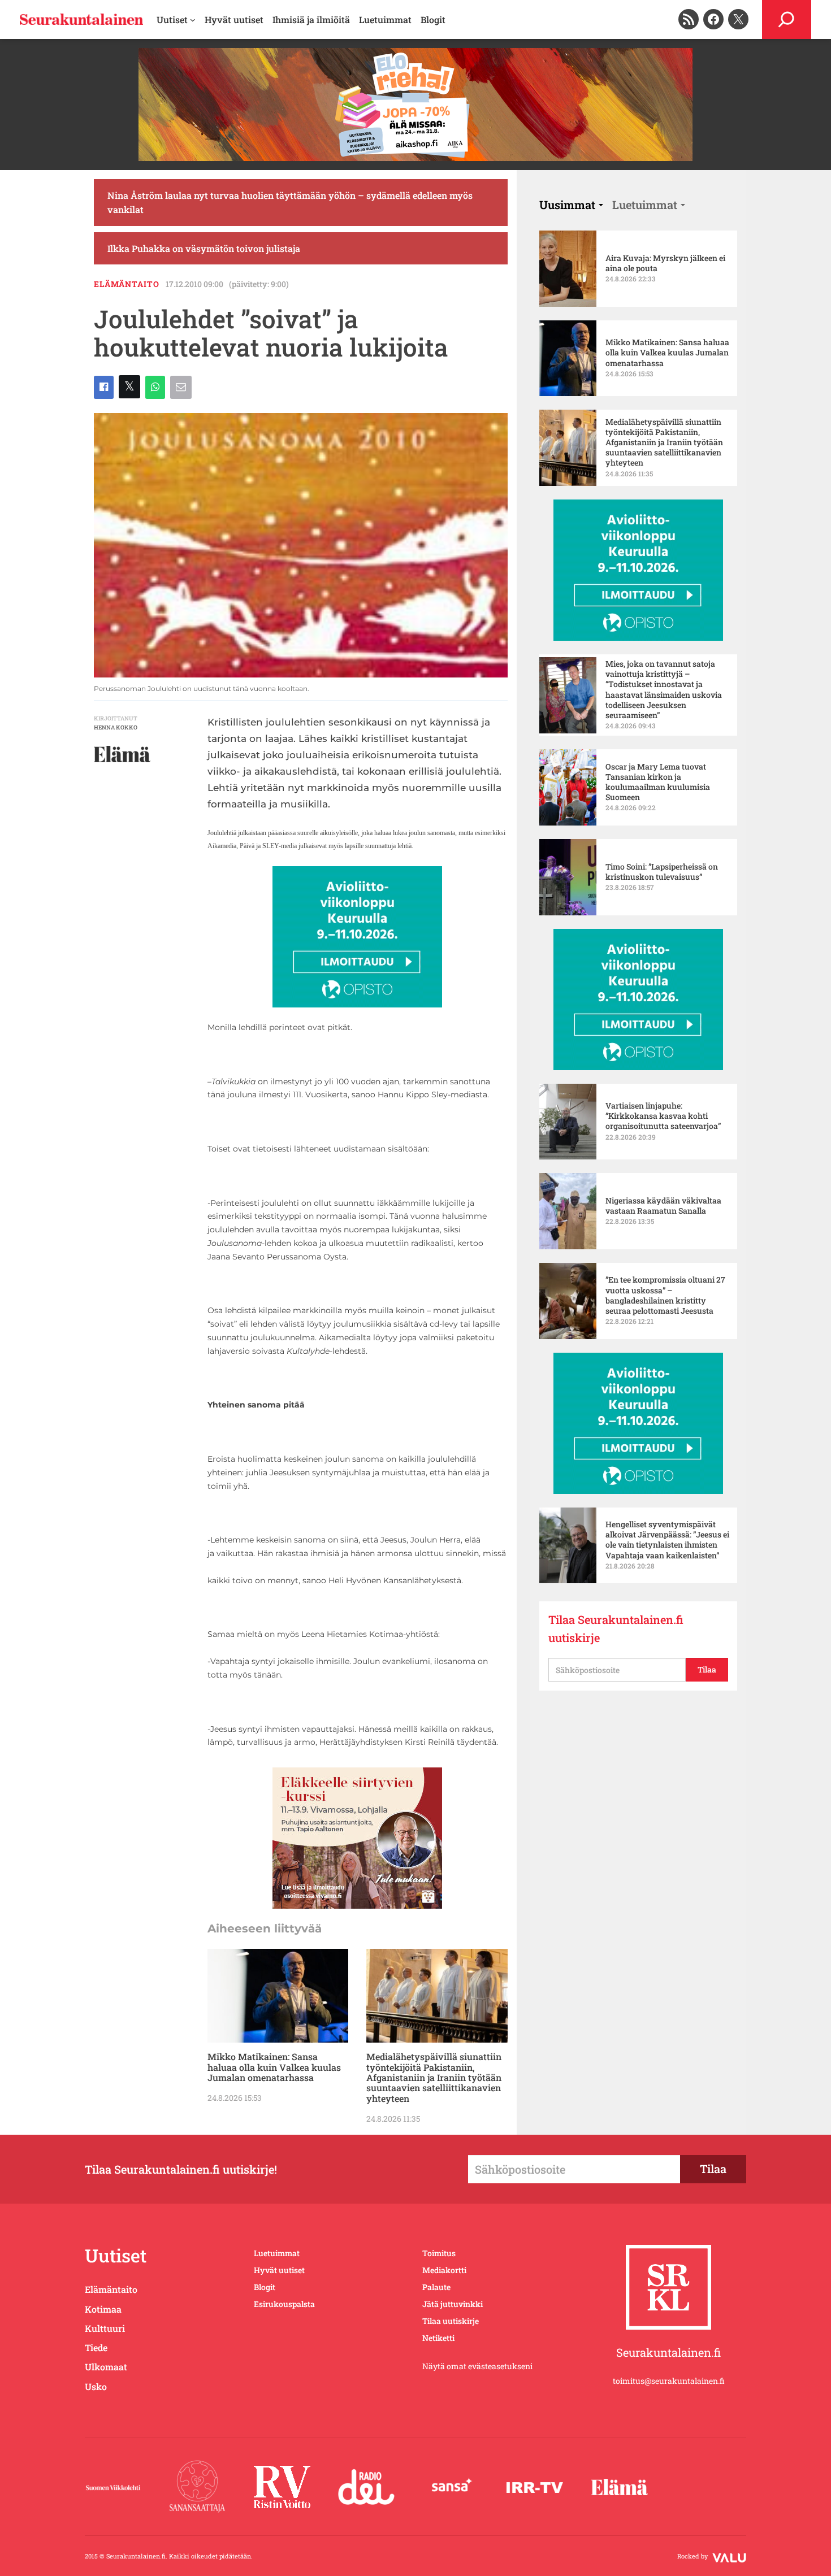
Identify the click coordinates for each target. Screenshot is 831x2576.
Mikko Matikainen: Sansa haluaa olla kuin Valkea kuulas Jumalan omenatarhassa (274, 2067)
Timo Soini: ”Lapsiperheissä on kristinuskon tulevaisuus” (662, 872)
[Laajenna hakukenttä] (787, 19)
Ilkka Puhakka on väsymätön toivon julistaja (204, 248)
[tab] (571, 205)
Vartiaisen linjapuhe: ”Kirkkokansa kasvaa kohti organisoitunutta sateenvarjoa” (663, 1116)
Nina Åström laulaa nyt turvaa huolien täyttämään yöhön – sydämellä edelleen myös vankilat (290, 203)
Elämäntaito (127, 284)
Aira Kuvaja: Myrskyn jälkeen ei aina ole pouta (665, 263)
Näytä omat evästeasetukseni (477, 2366)
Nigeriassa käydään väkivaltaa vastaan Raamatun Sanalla (663, 1206)
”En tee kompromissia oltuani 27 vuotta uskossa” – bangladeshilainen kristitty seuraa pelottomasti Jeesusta (665, 1295)
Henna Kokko (116, 727)
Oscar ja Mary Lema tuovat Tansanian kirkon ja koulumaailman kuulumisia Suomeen (658, 782)
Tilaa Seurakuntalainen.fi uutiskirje (616, 1628)
